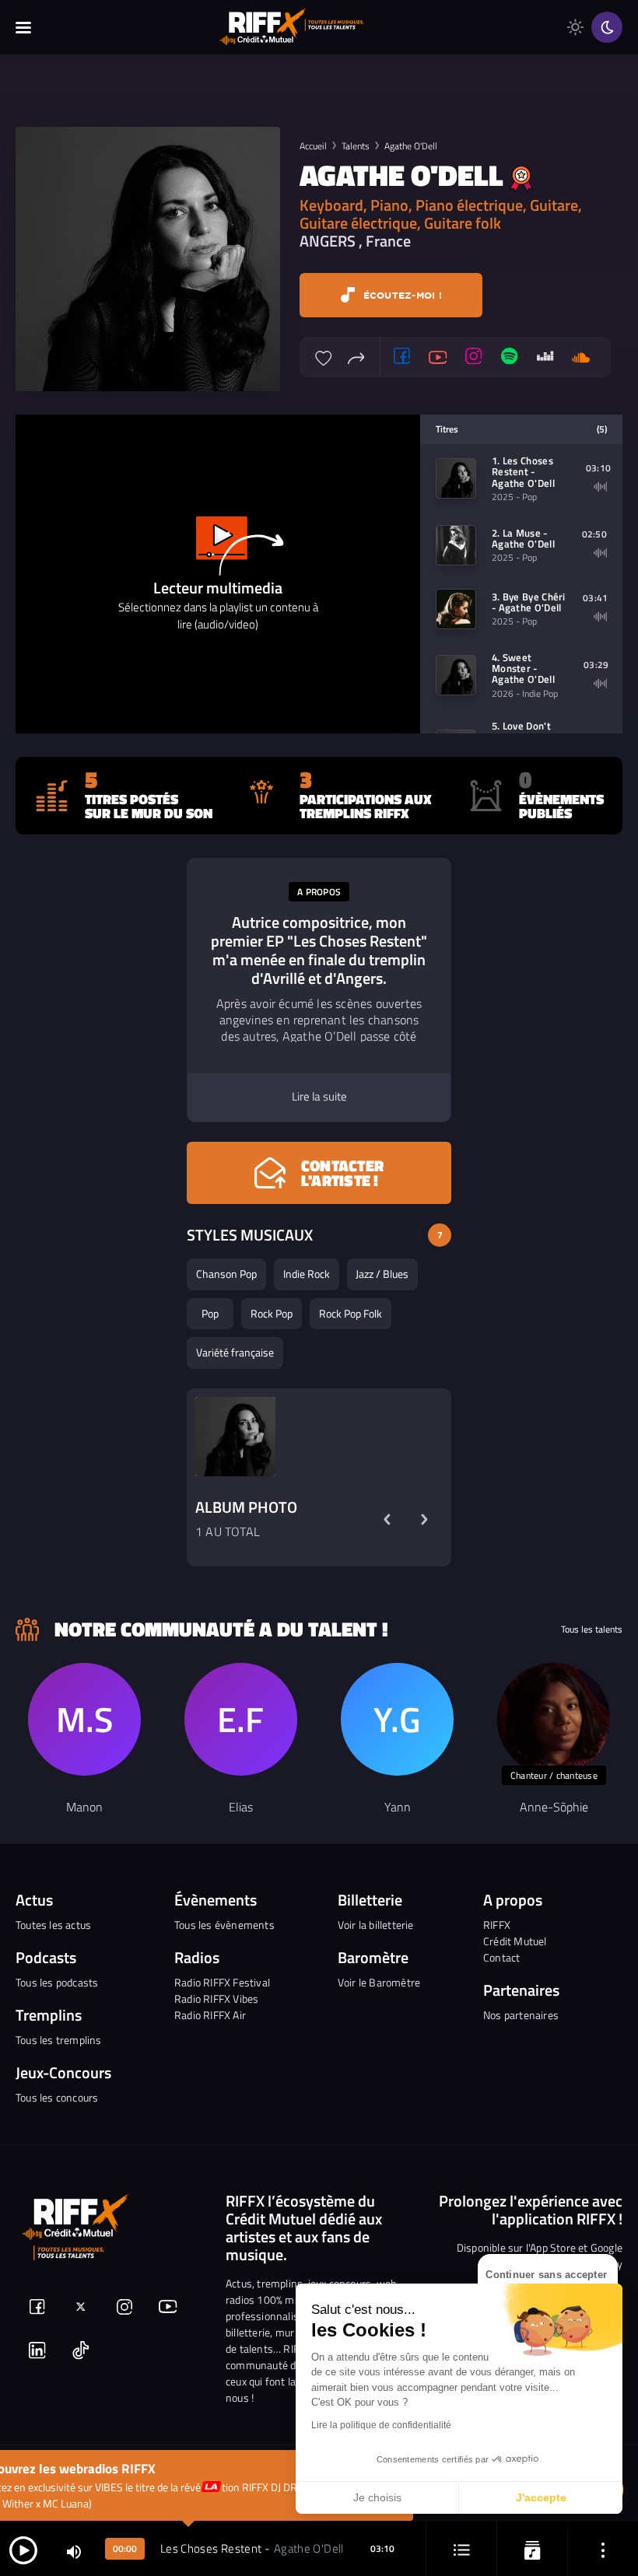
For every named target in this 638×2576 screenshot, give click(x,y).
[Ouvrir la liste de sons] (461, 2549)
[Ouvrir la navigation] (23, 27)
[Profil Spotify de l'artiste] (510, 357)
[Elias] (241, 1719)
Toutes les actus (53, 1925)
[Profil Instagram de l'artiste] (474, 357)
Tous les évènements (224, 1925)
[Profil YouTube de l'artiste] (438, 357)
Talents (356, 146)
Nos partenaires (521, 2015)
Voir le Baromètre (379, 1982)
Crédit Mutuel (515, 1941)
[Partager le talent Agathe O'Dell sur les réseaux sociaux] (356, 356)
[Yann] (397, 1719)
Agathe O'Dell (411, 146)
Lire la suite (319, 1097)
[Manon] (84, 1719)
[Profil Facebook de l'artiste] (402, 357)
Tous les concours (57, 2097)
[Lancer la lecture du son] (23, 2549)
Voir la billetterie (376, 1925)
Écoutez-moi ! (401, 295)
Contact (501, 1957)
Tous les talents (592, 1629)
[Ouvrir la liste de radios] (532, 2549)
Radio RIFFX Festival (222, 1982)
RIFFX (497, 1925)
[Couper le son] (74, 2551)
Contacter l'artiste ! (342, 1173)
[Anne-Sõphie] (554, 1719)
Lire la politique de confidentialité (381, 2425)
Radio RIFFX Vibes (216, 1998)
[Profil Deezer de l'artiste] (545, 357)
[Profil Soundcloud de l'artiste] (581, 357)
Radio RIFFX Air (210, 2015)
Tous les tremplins (59, 2040)
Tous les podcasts (57, 1982)
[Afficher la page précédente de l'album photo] (387, 1519)
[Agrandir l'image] (235, 1437)
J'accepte (541, 2497)
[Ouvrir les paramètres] (603, 2549)
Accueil (313, 146)
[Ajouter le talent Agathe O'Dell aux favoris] (324, 356)
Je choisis (377, 2497)
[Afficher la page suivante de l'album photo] (424, 1519)
